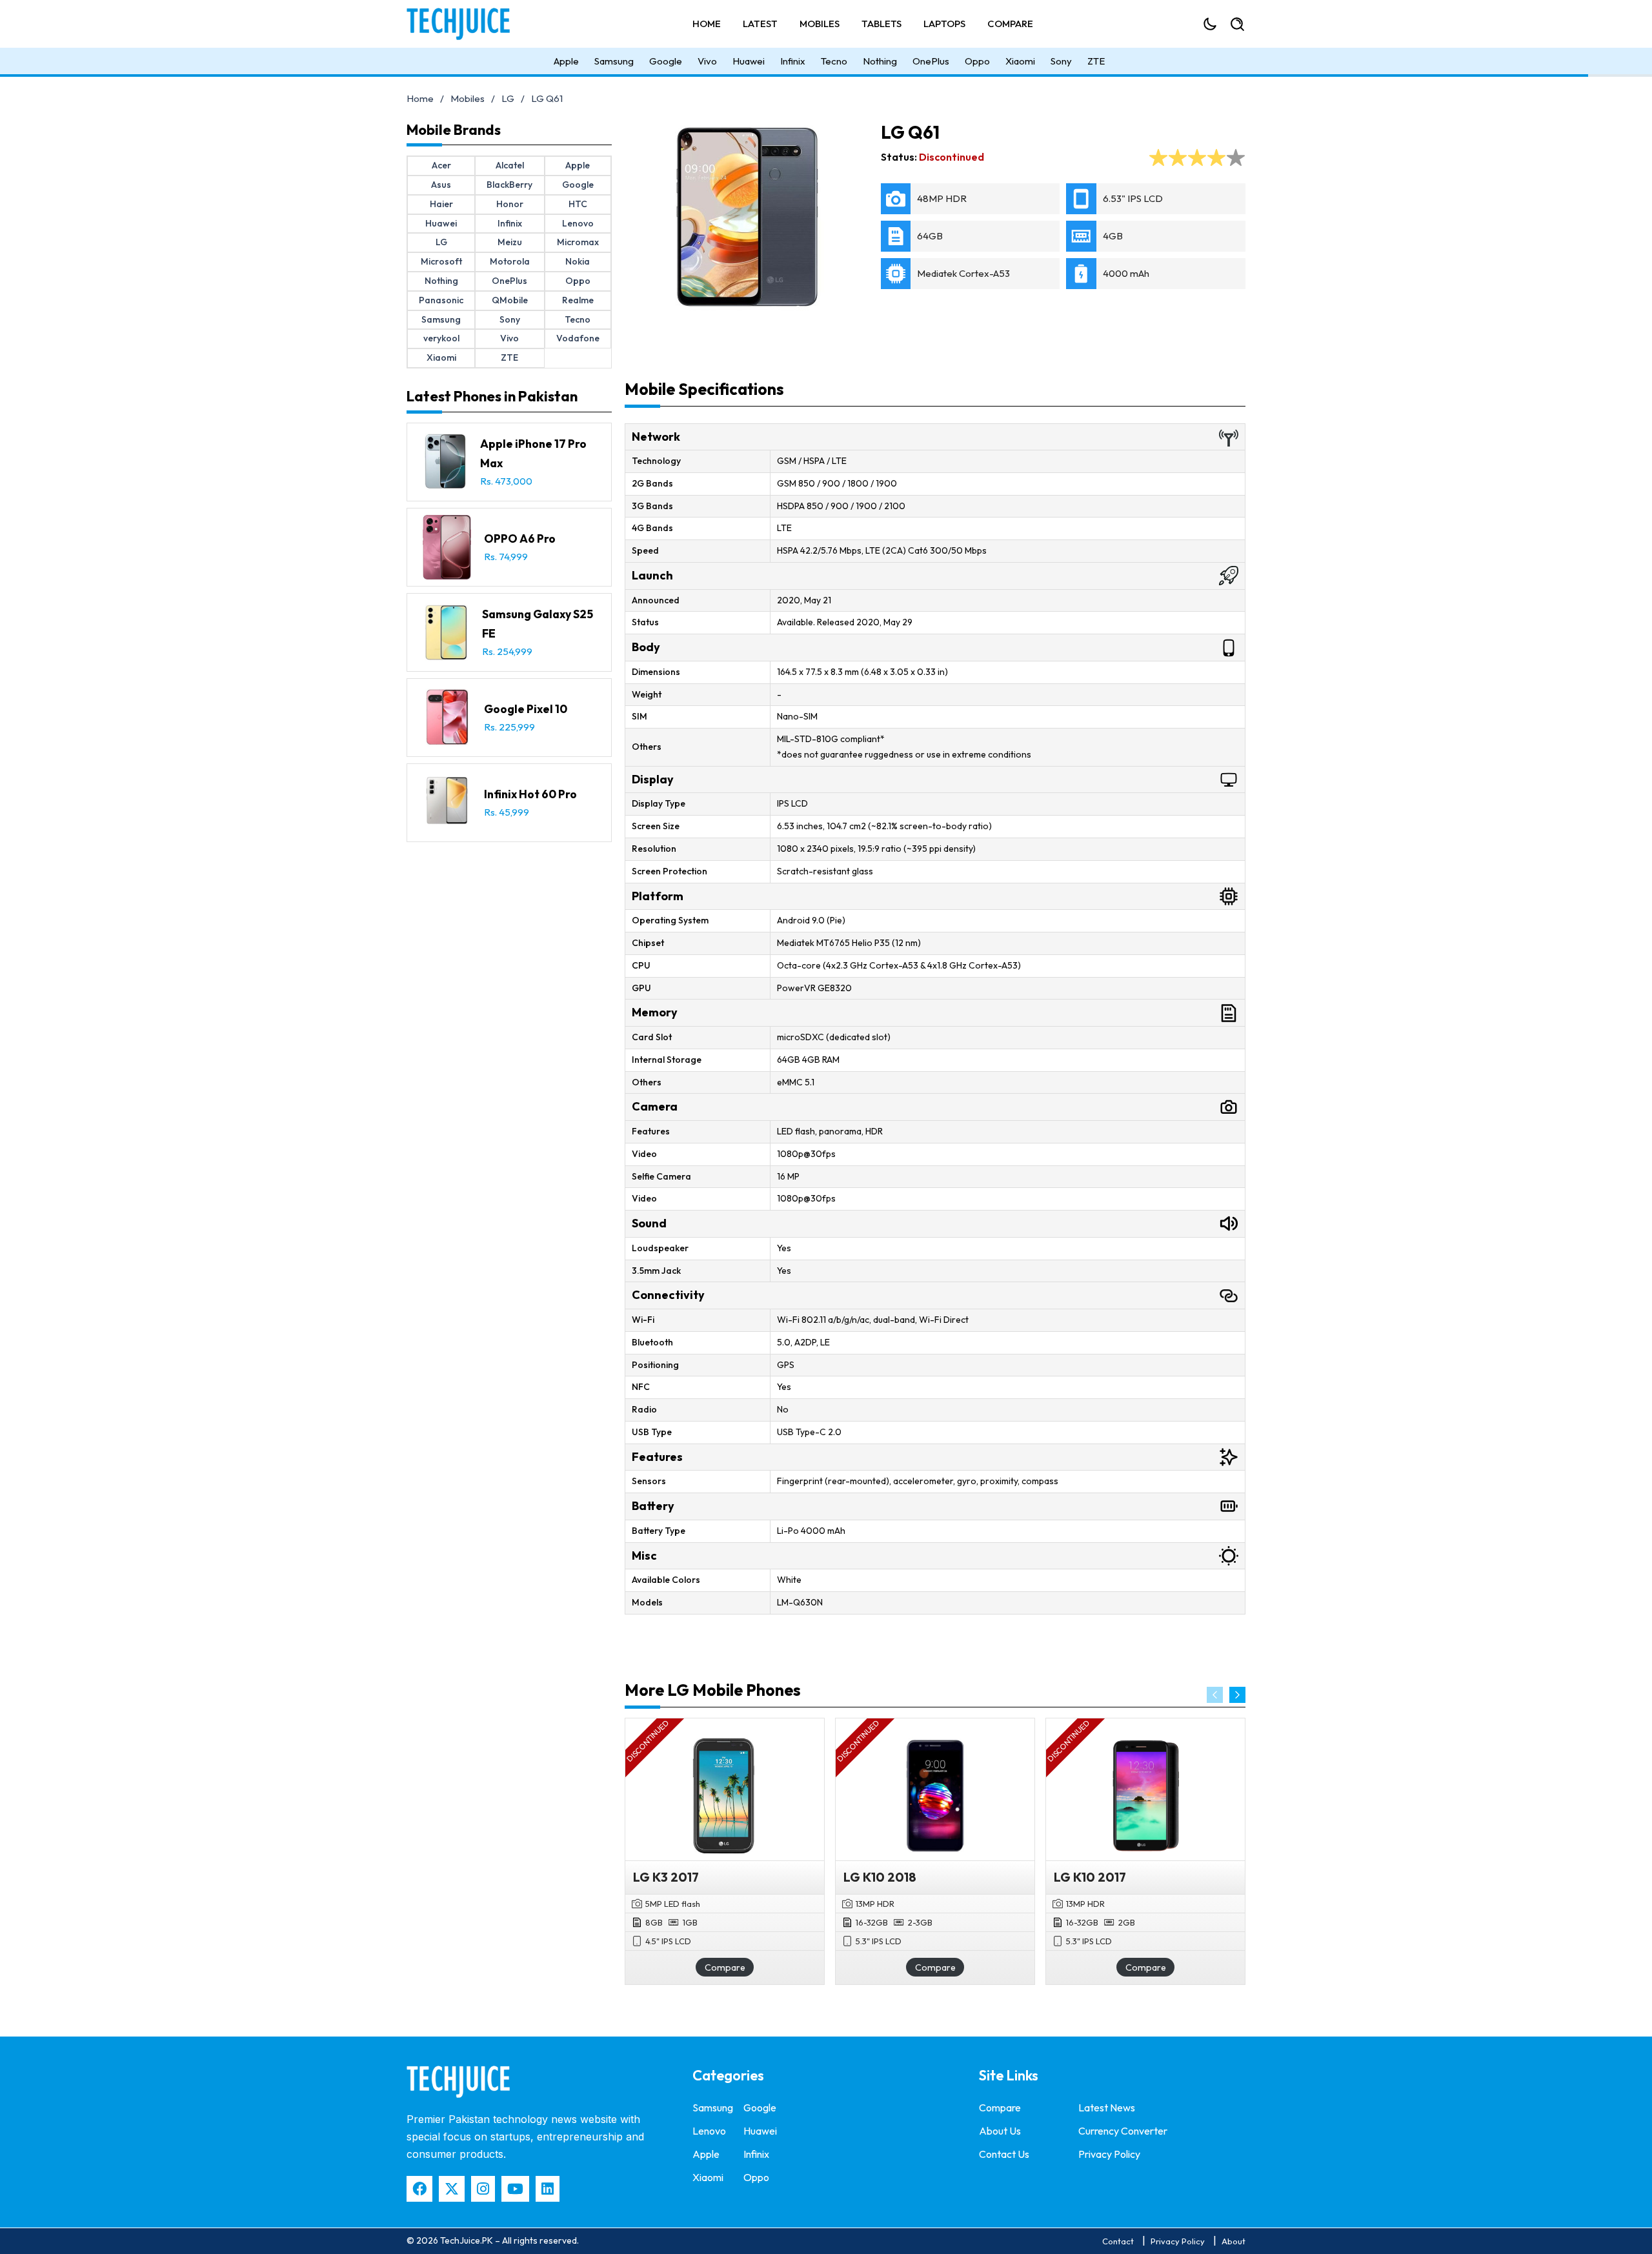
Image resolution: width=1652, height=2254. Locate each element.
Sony (1061, 61)
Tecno (834, 61)
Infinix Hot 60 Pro (530, 794)
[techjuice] (458, 2082)
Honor (510, 204)
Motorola (510, 261)
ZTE (1096, 61)
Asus (441, 185)
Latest (760, 24)
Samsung (614, 61)
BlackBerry (509, 185)
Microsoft (441, 261)
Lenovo (578, 223)
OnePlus (931, 61)
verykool (441, 338)
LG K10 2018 (880, 1877)
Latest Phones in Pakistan (492, 396)
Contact (1118, 2241)
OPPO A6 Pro (520, 538)
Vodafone (578, 338)
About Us (1000, 2131)
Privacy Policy (1109, 2154)
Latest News (1107, 2108)
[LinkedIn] (548, 2189)
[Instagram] (483, 2189)
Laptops (944, 24)
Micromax (578, 242)
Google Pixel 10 (526, 709)
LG (508, 98)
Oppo (977, 61)
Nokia (578, 261)
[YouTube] (515, 2189)
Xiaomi (1020, 61)
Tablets (881, 24)
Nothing (880, 61)
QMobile (510, 300)
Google (666, 61)
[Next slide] (1237, 1695)
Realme (578, 300)
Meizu (510, 242)
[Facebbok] (419, 2189)
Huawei (749, 61)
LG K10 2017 (1090, 1877)
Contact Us (1004, 2154)
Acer (441, 165)
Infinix (793, 61)
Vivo (707, 61)
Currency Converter (1123, 2131)
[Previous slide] (1215, 1695)
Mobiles (820, 24)
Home (707, 24)
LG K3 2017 (666, 1877)
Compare (1010, 24)
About (1234, 2241)
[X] (452, 2189)
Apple (566, 61)
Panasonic (441, 300)
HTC (578, 204)
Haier (441, 204)
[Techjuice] (465, 24)
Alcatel (510, 165)
